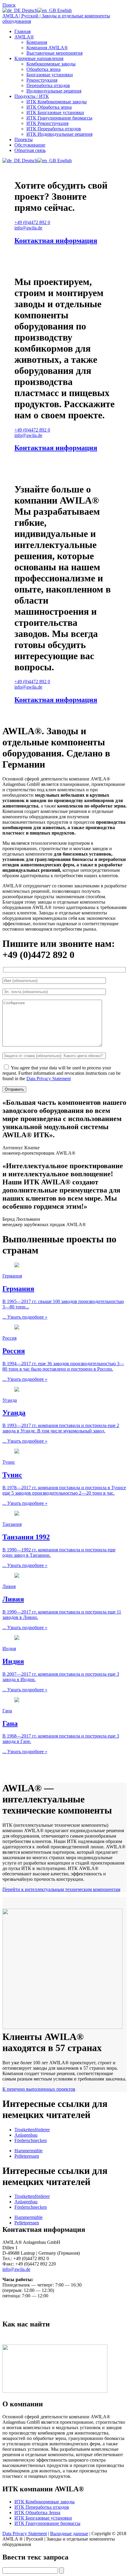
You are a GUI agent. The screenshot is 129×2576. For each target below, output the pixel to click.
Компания (37, 42)
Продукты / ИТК (32, 96)
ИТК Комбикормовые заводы (57, 102)
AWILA (24, 37)
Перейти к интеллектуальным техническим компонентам (61, 1889)
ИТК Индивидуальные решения (59, 134)
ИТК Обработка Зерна (37, 2512)
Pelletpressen (27, 2156)
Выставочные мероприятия (54, 53)
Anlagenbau (26, 2135)
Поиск (9, 5)
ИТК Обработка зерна (49, 107)
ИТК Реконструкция (47, 123)
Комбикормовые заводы (51, 64)
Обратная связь (30, 150)
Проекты (24, 139)
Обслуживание (30, 145)
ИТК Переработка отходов (54, 129)
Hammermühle (28, 2151)
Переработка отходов (48, 85)
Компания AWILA (47, 48)
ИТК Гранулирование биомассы (59, 118)
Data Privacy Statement (49, 1079)
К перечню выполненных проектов (39, 2089)
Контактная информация (56, 241)
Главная (22, 31)
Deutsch (29, 10)
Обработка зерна (43, 69)
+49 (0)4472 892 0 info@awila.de (32, 225)
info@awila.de (16, 2269)
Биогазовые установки (50, 75)
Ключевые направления (39, 58)
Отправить (14, 1089)
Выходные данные (69, 2534)
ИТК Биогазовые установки (55, 112)
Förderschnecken (31, 2140)
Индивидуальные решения (54, 91)
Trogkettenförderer (32, 2130)
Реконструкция (42, 80)
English (64, 10)
